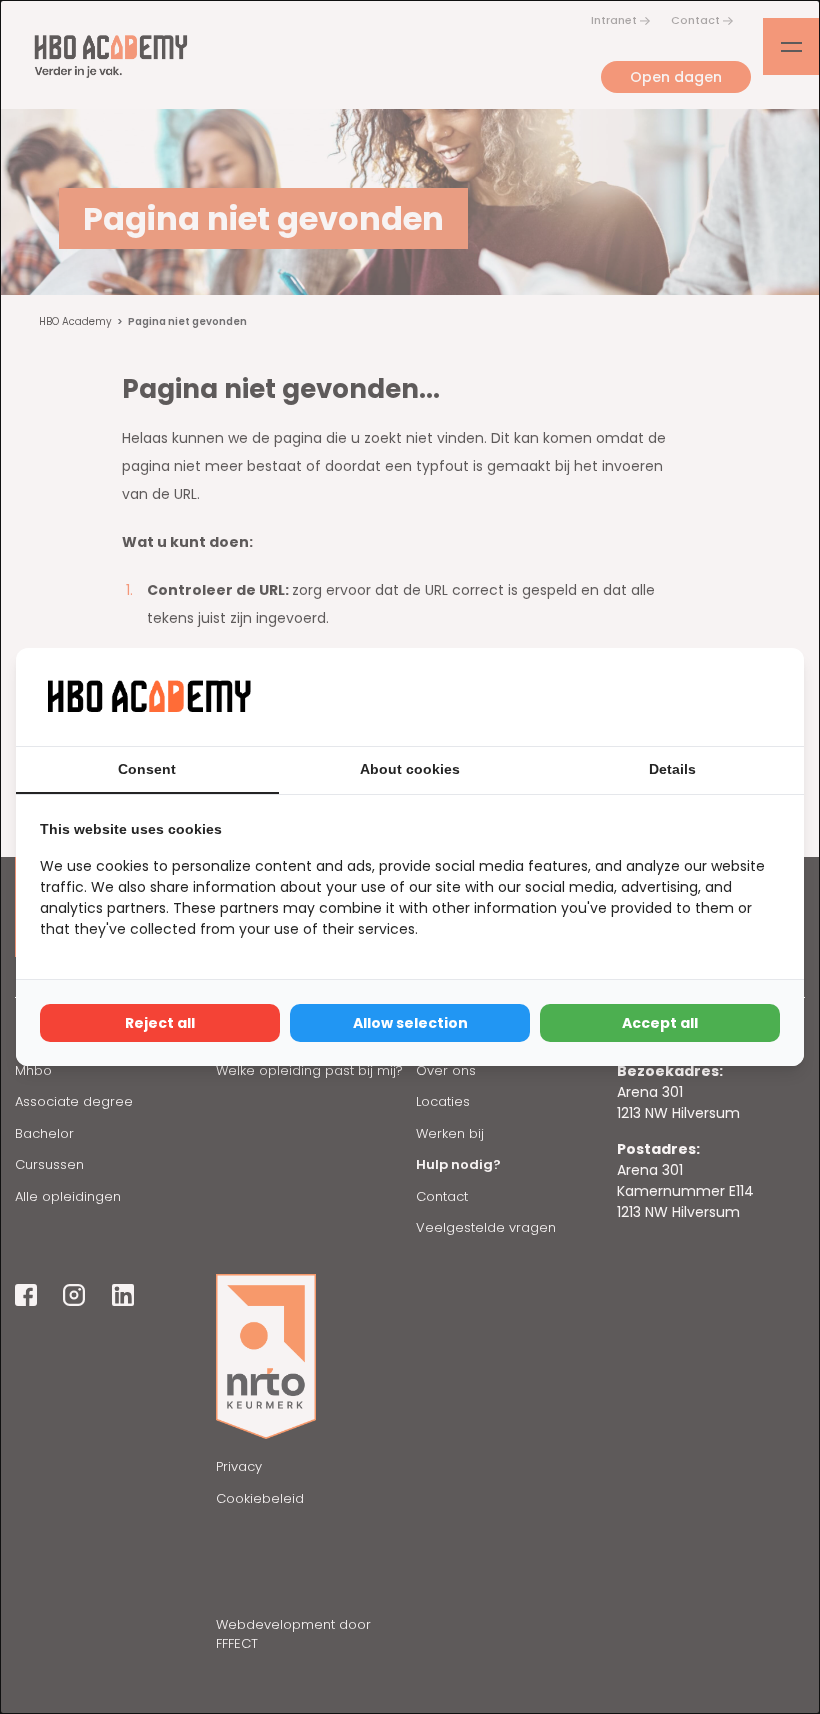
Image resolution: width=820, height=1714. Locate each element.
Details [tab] (672, 769)
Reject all (160, 1023)
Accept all (660, 1023)
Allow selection (410, 1023)
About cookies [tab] (410, 769)
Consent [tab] (147, 769)
